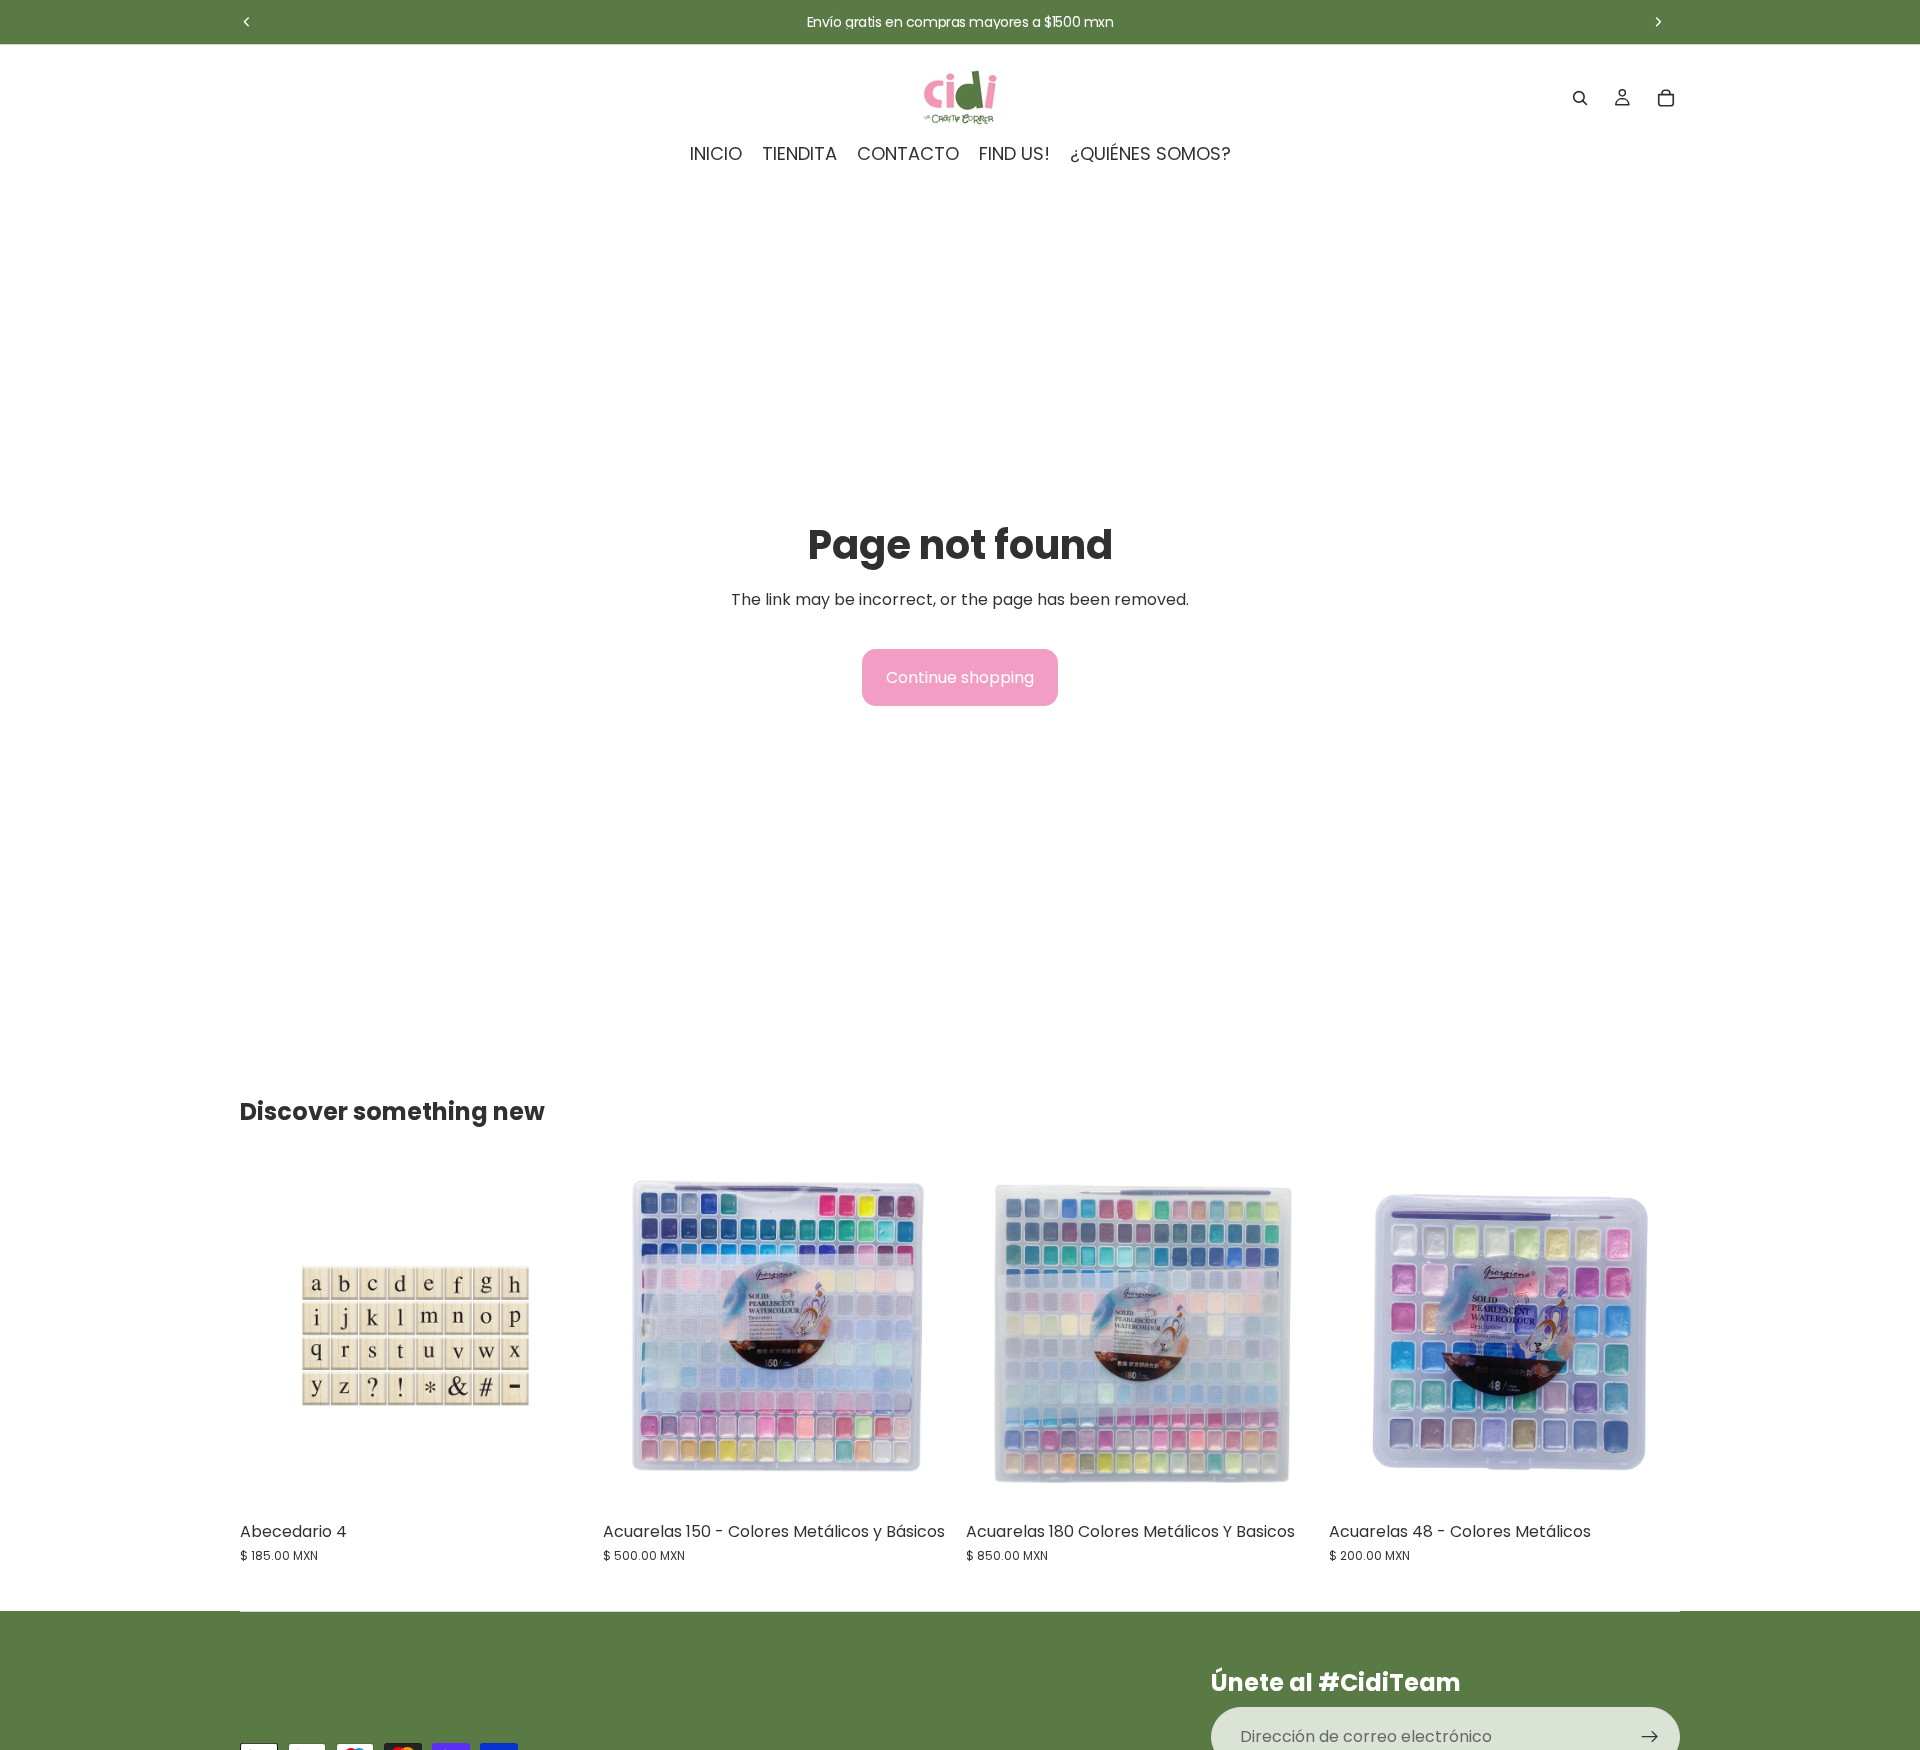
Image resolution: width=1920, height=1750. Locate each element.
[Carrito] (1666, 98)
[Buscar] (1580, 98)
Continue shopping (960, 677)
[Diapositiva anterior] (247, 22)
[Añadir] (560, 1480)
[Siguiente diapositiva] (1658, 22)
